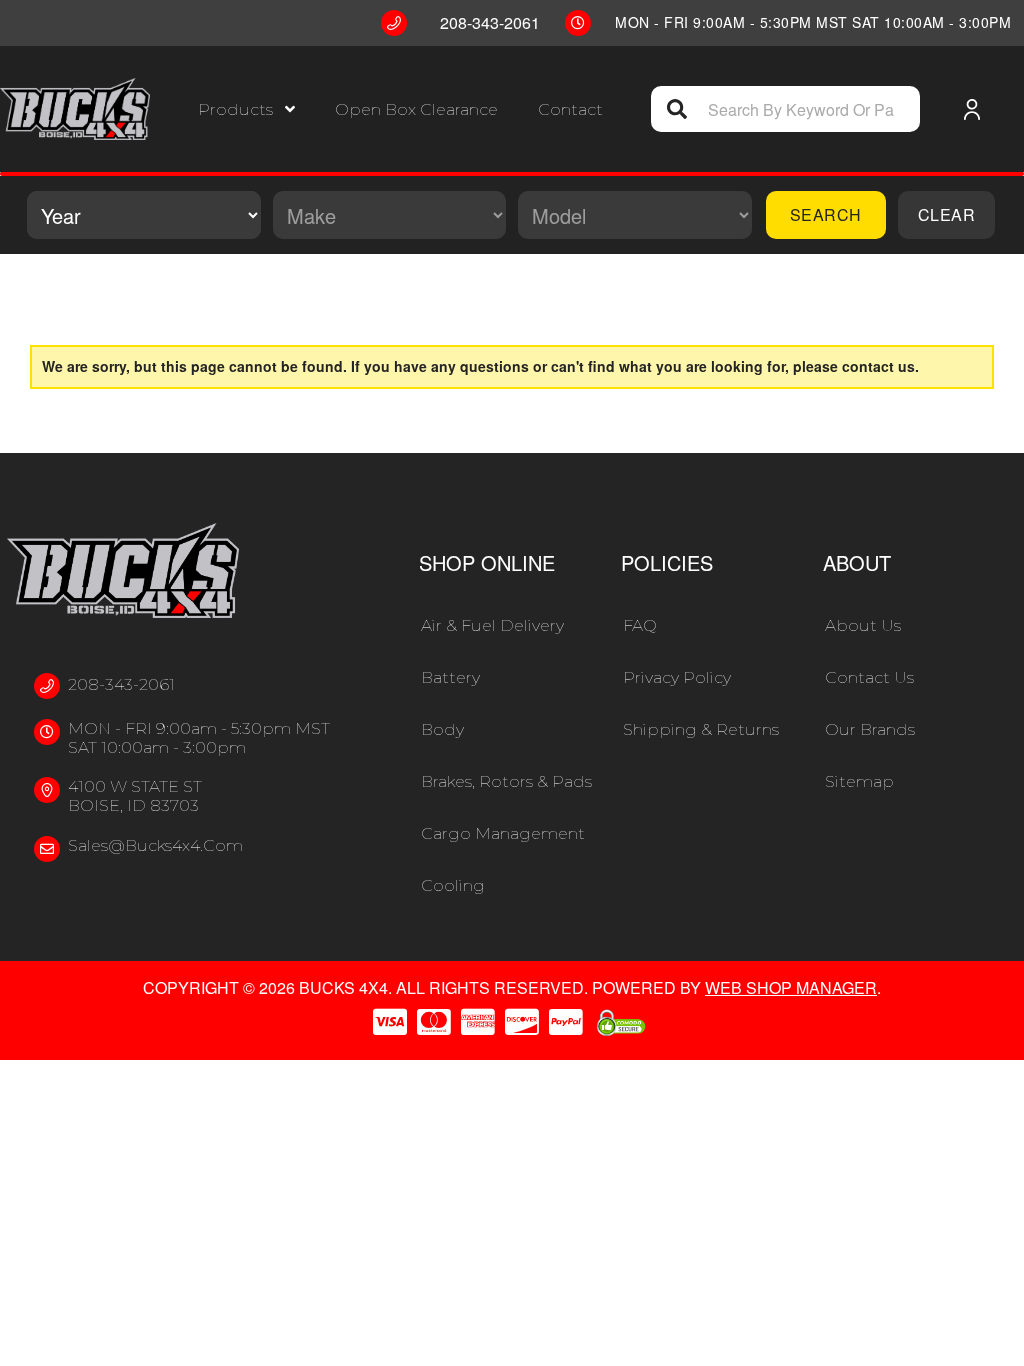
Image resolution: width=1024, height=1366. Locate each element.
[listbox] (144, 215)
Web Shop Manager (791, 987)
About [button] (857, 562)
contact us (878, 366)
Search (826, 214)
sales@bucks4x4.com (155, 845)
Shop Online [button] (487, 562)
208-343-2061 (121, 684)
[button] (246, 109)
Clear (947, 214)
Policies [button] (667, 562)
